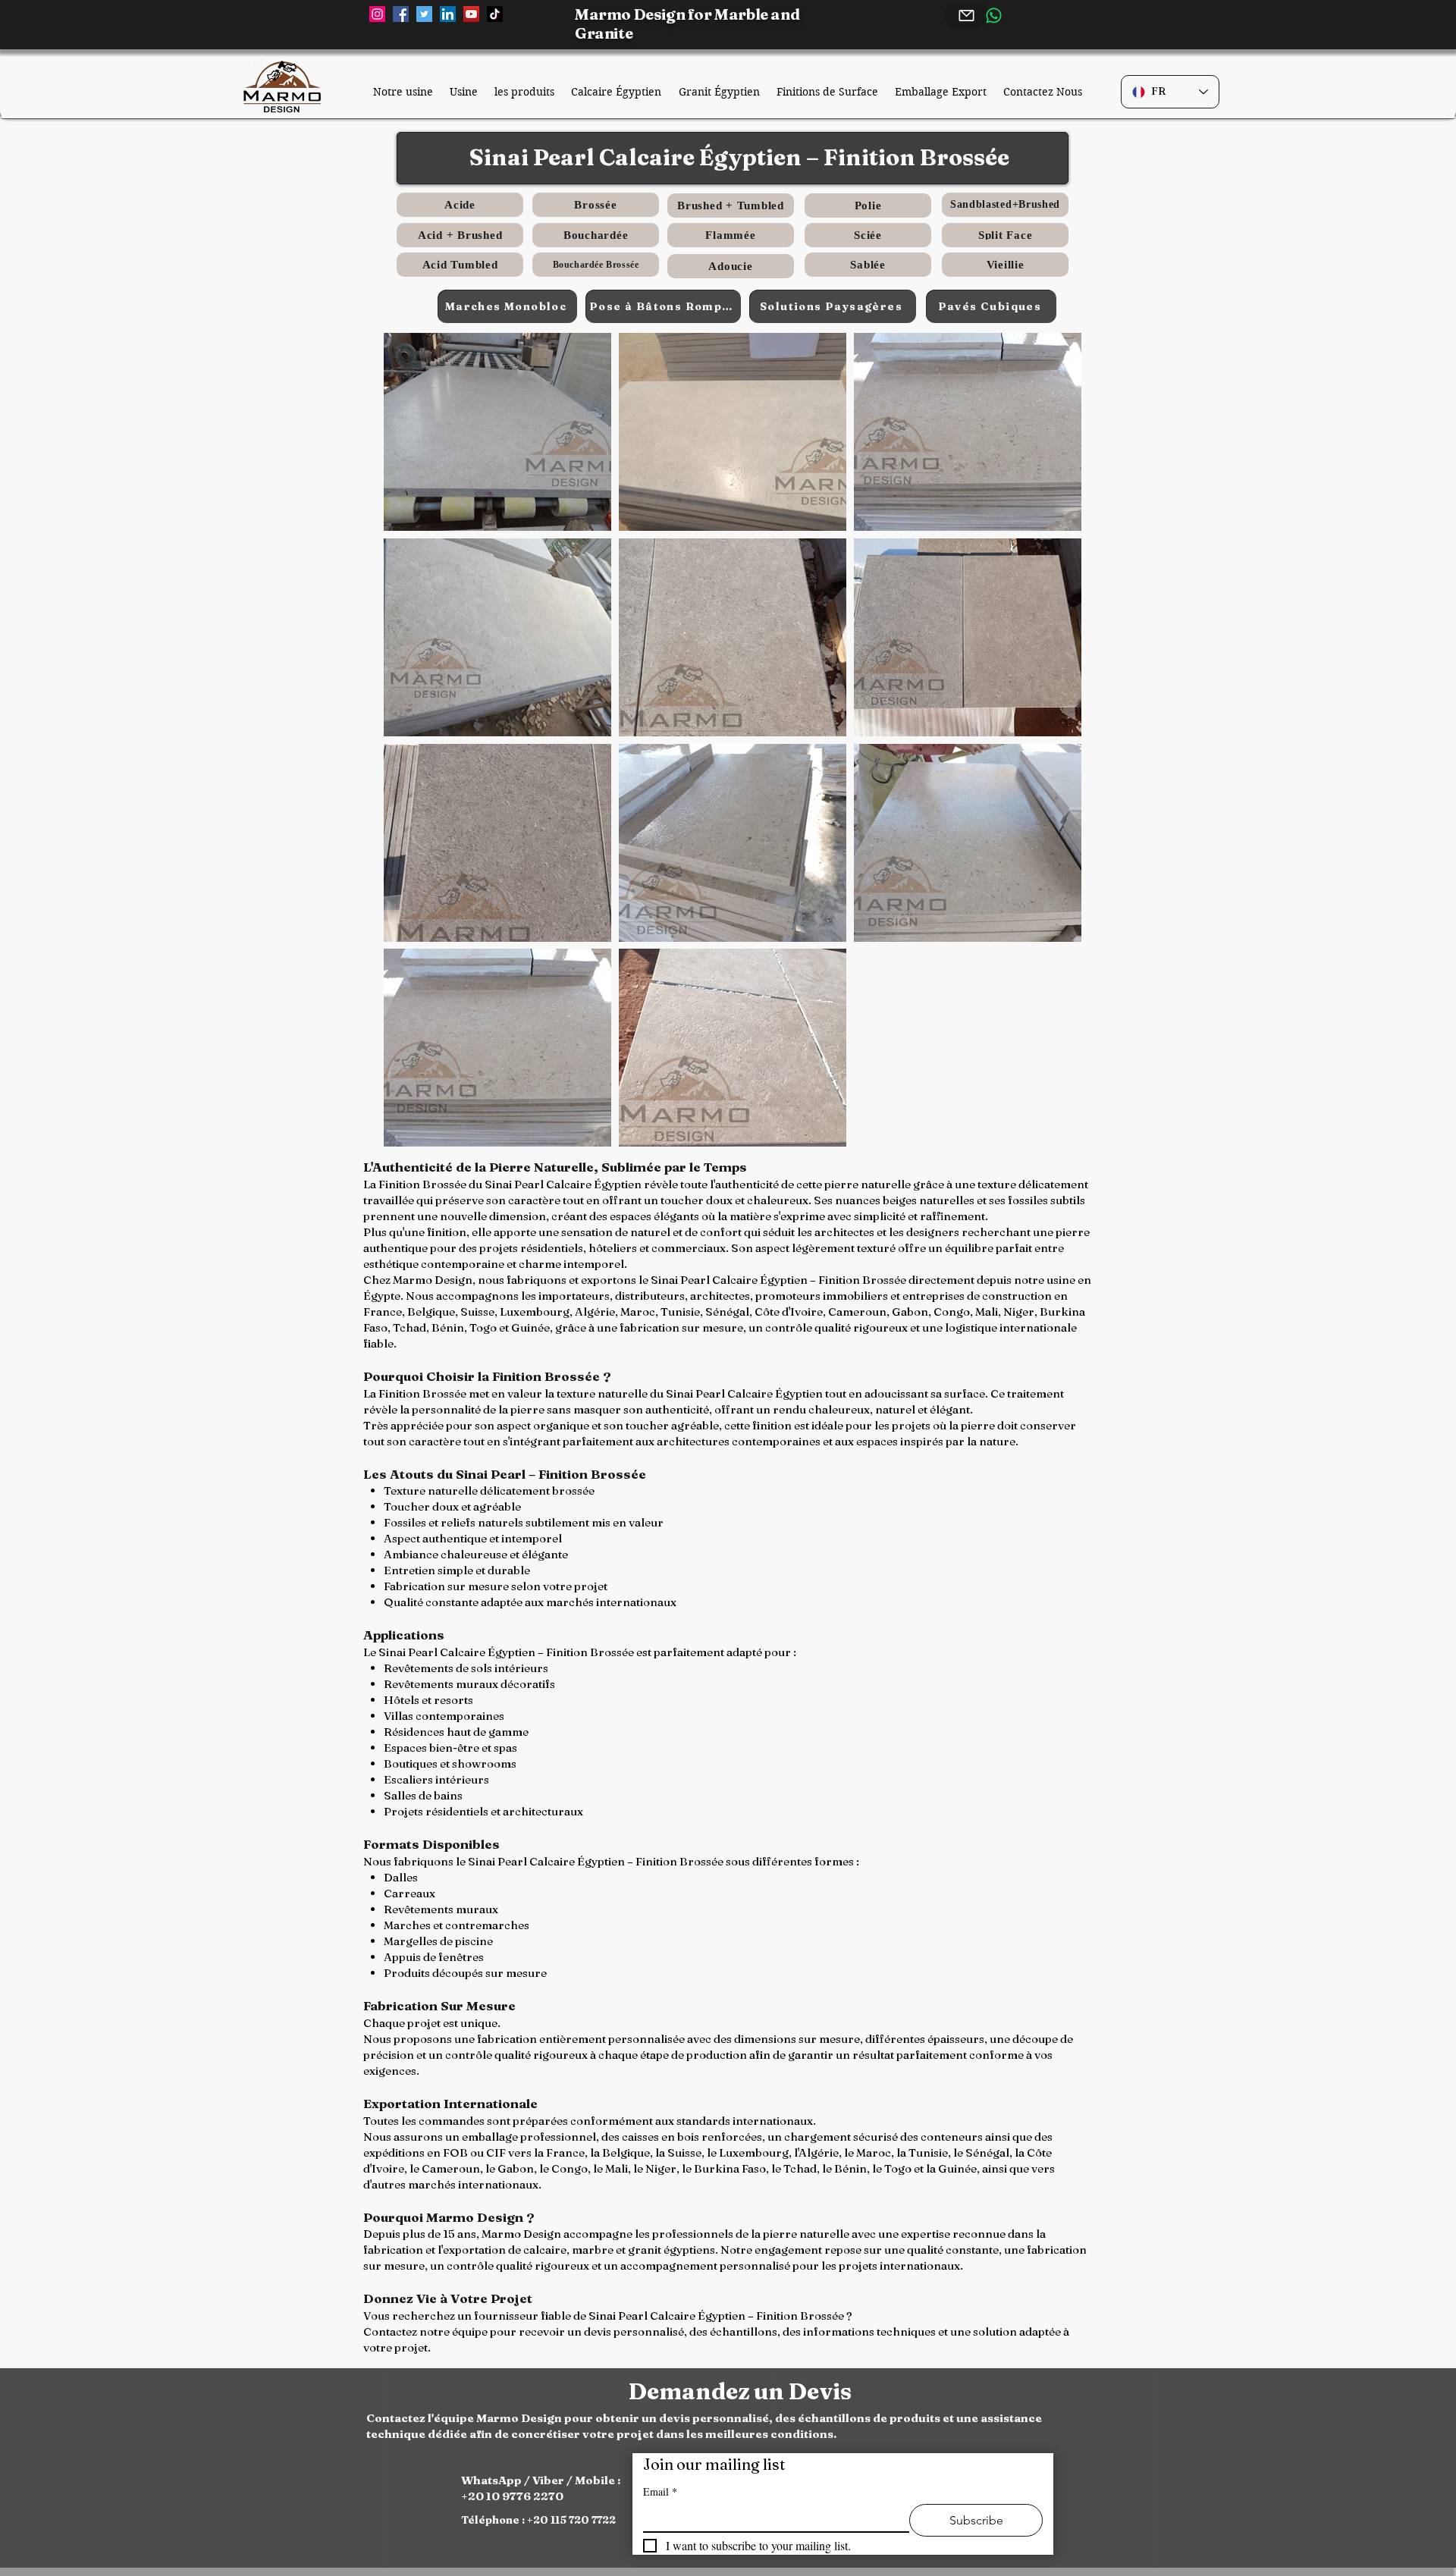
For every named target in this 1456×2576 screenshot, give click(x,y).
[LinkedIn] (448, 14)
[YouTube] (471, 14)
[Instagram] (377, 14)
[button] (497, 432)
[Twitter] (424, 14)
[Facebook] (401, 14)
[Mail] (966, 16)
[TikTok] (495, 14)
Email (660, 2491)
